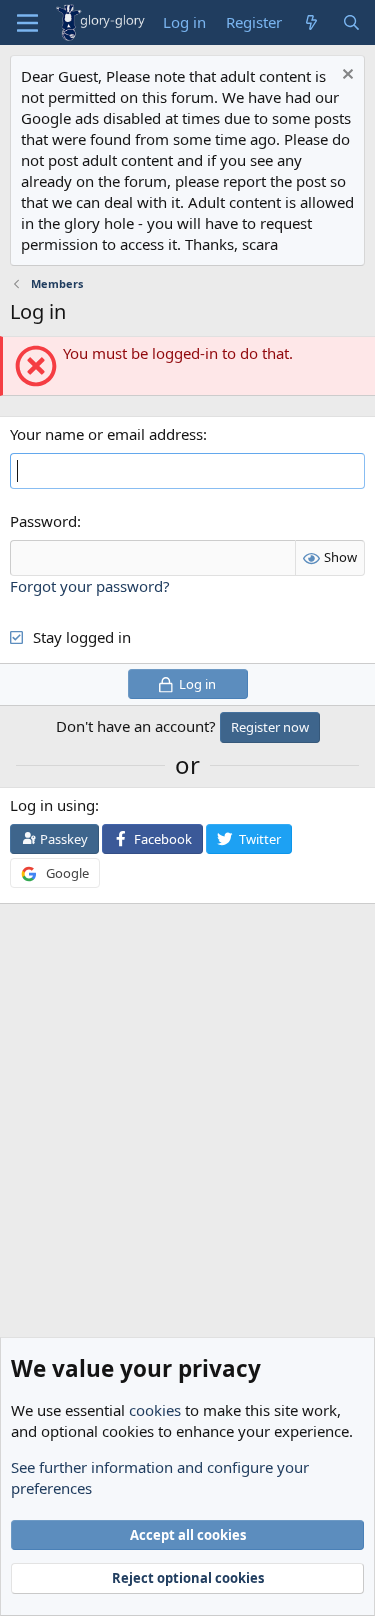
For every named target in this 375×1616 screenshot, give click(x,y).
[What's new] (311, 22)
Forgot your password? (90, 586)
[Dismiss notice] (345, 76)
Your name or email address (106, 434)
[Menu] (27, 23)
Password (43, 521)
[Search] (351, 22)
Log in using (52, 805)
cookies (155, 1410)
